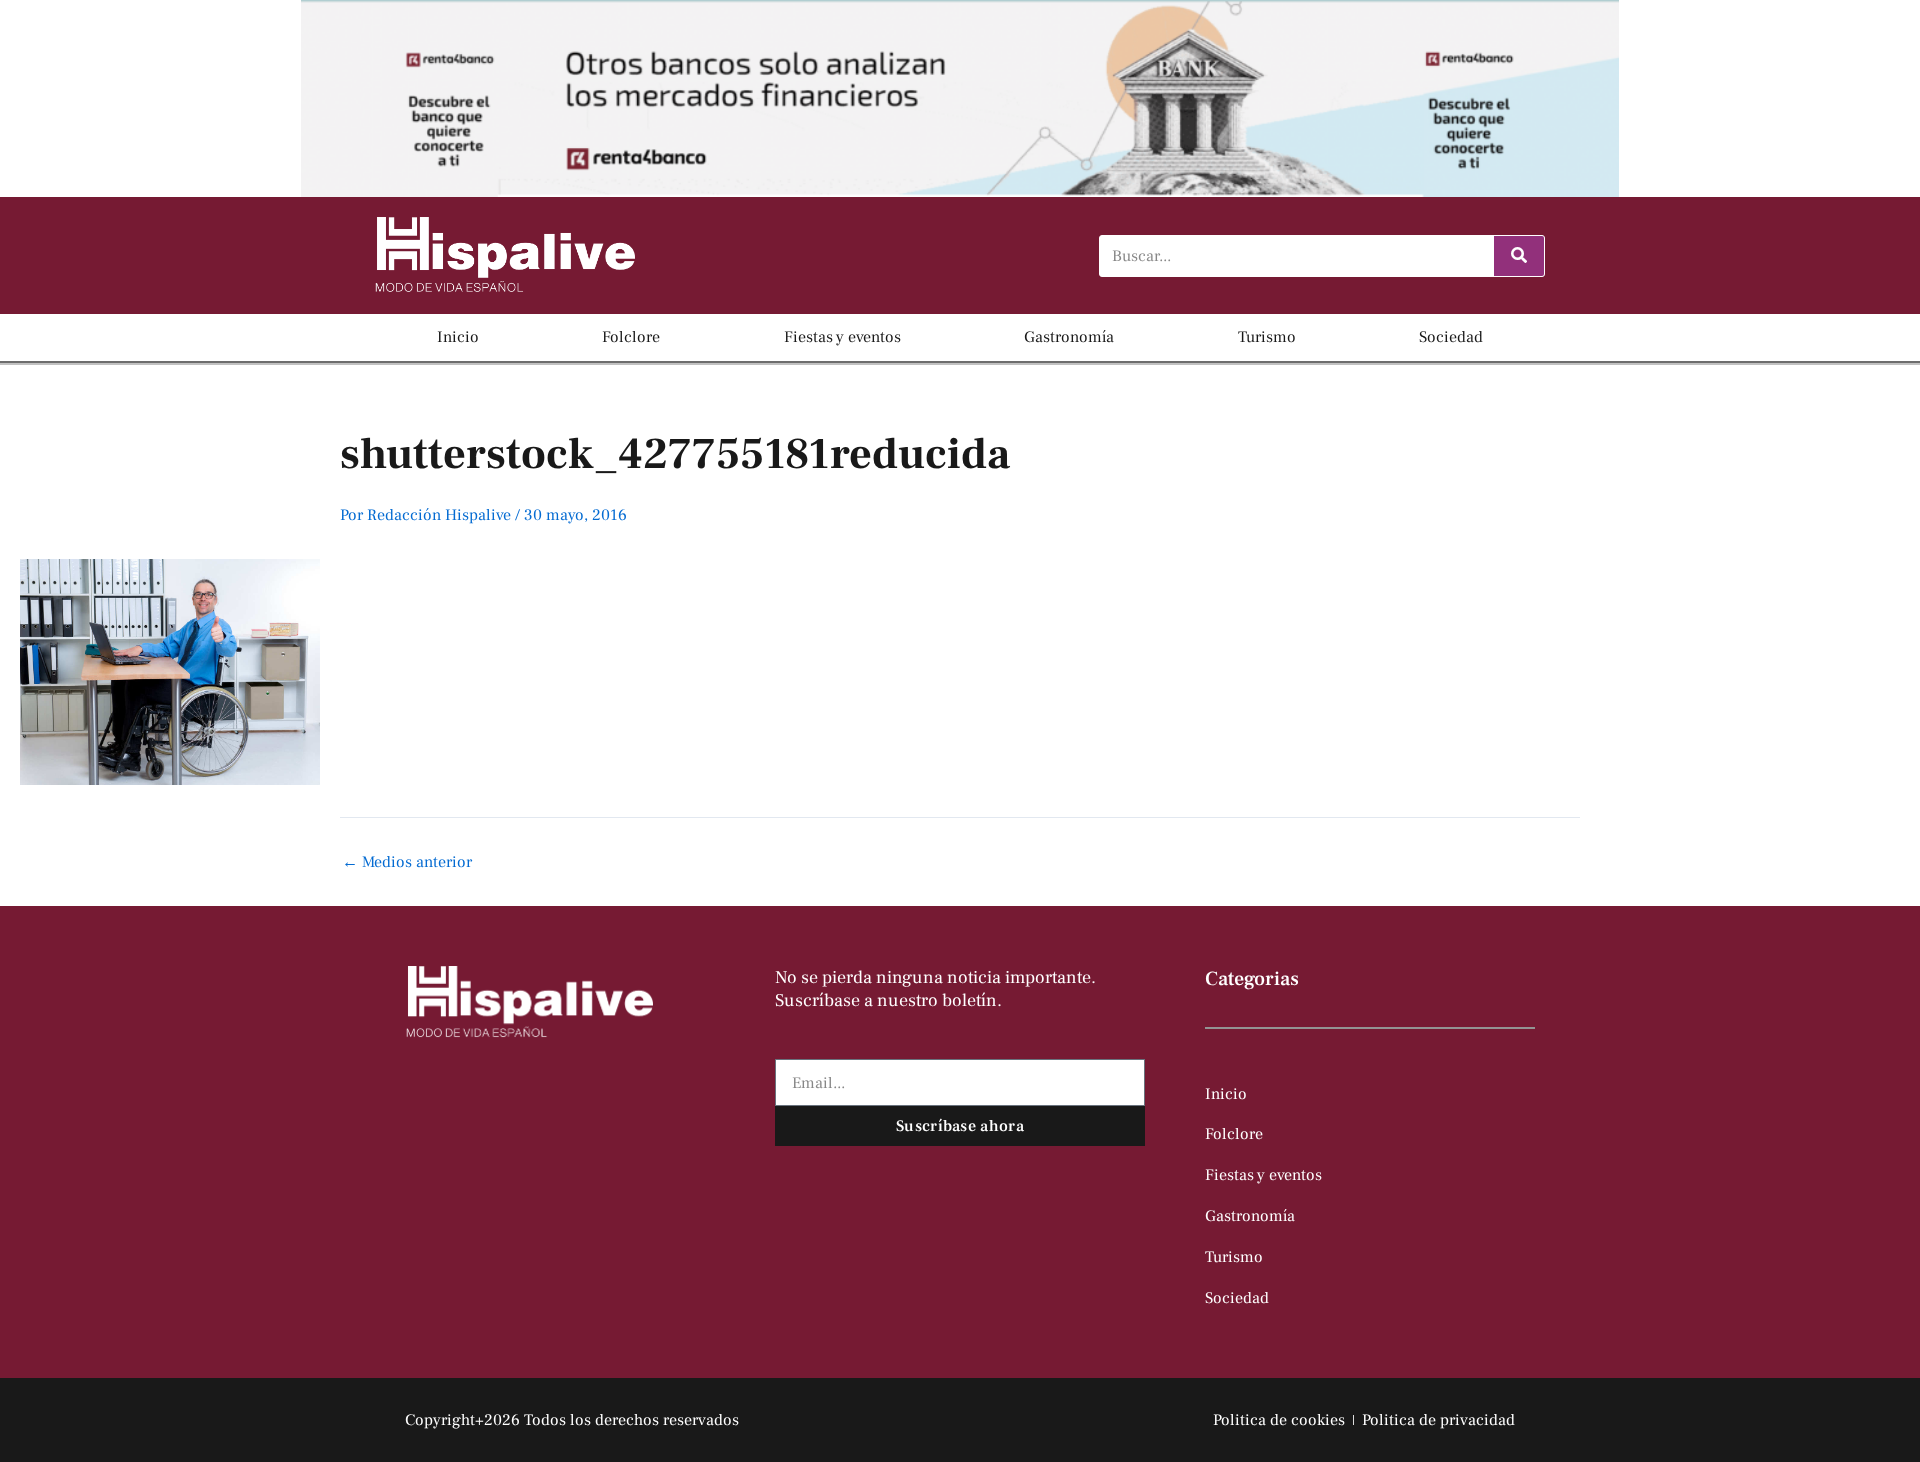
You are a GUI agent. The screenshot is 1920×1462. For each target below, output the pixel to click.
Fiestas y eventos (842, 337)
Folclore (631, 337)
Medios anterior (407, 862)
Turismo (1267, 337)
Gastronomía (1069, 337)
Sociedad (1451, 337)
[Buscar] (1519, 256)
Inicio (458, 337)
